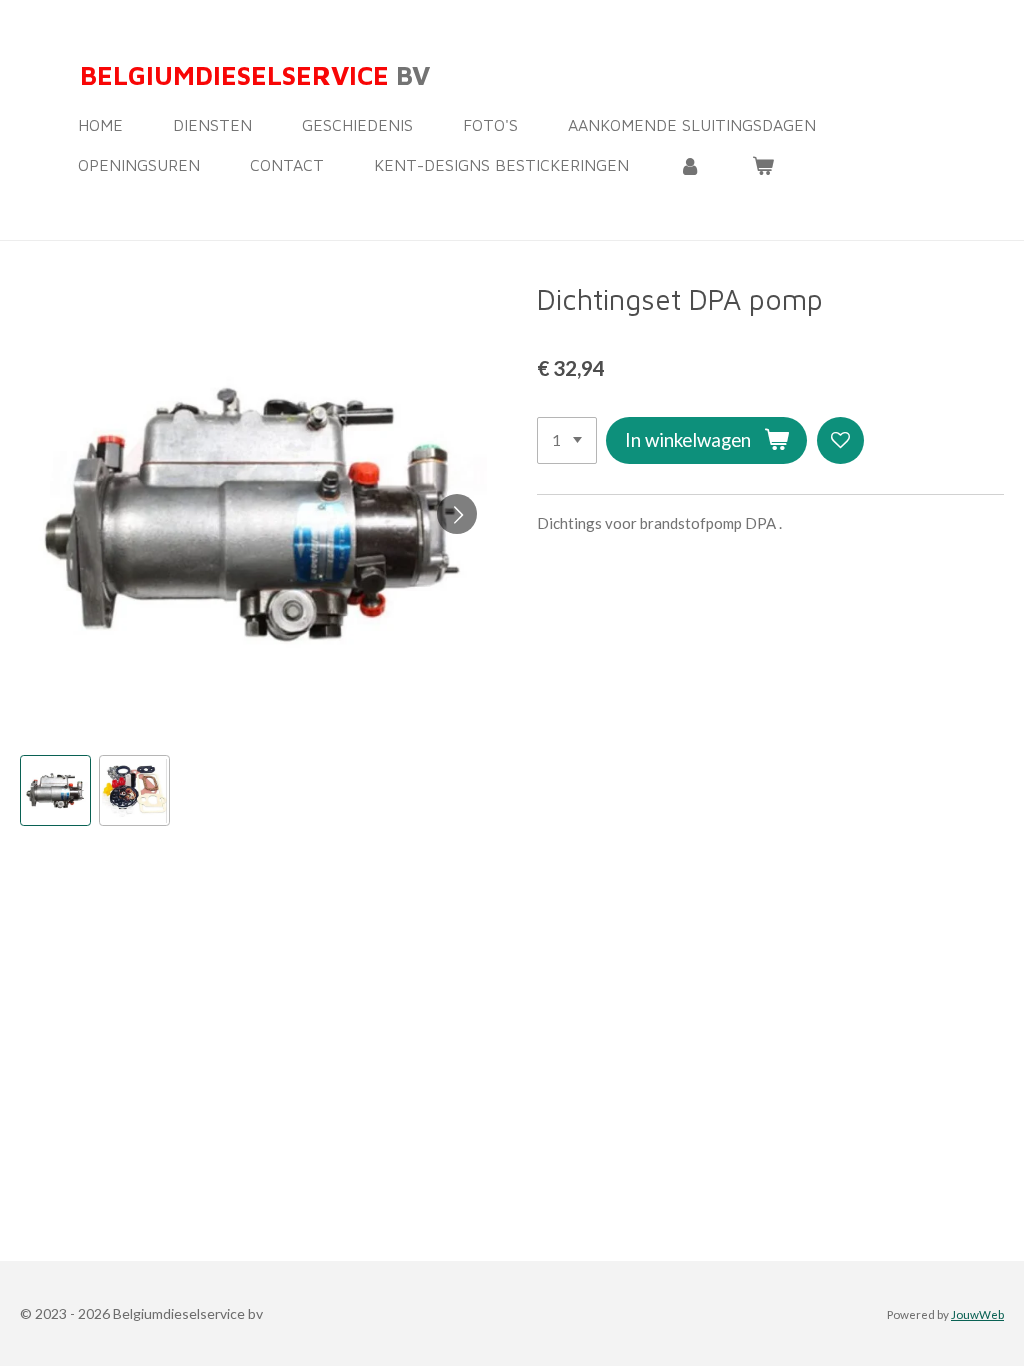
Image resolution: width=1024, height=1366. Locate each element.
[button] (55, 790)
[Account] (690, 165)
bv (255, 75)
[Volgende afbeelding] (457, 514)
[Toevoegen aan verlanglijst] (840, 440)
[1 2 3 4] (567, 440)
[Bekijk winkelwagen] (762, 165)
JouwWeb (977, 1314)
